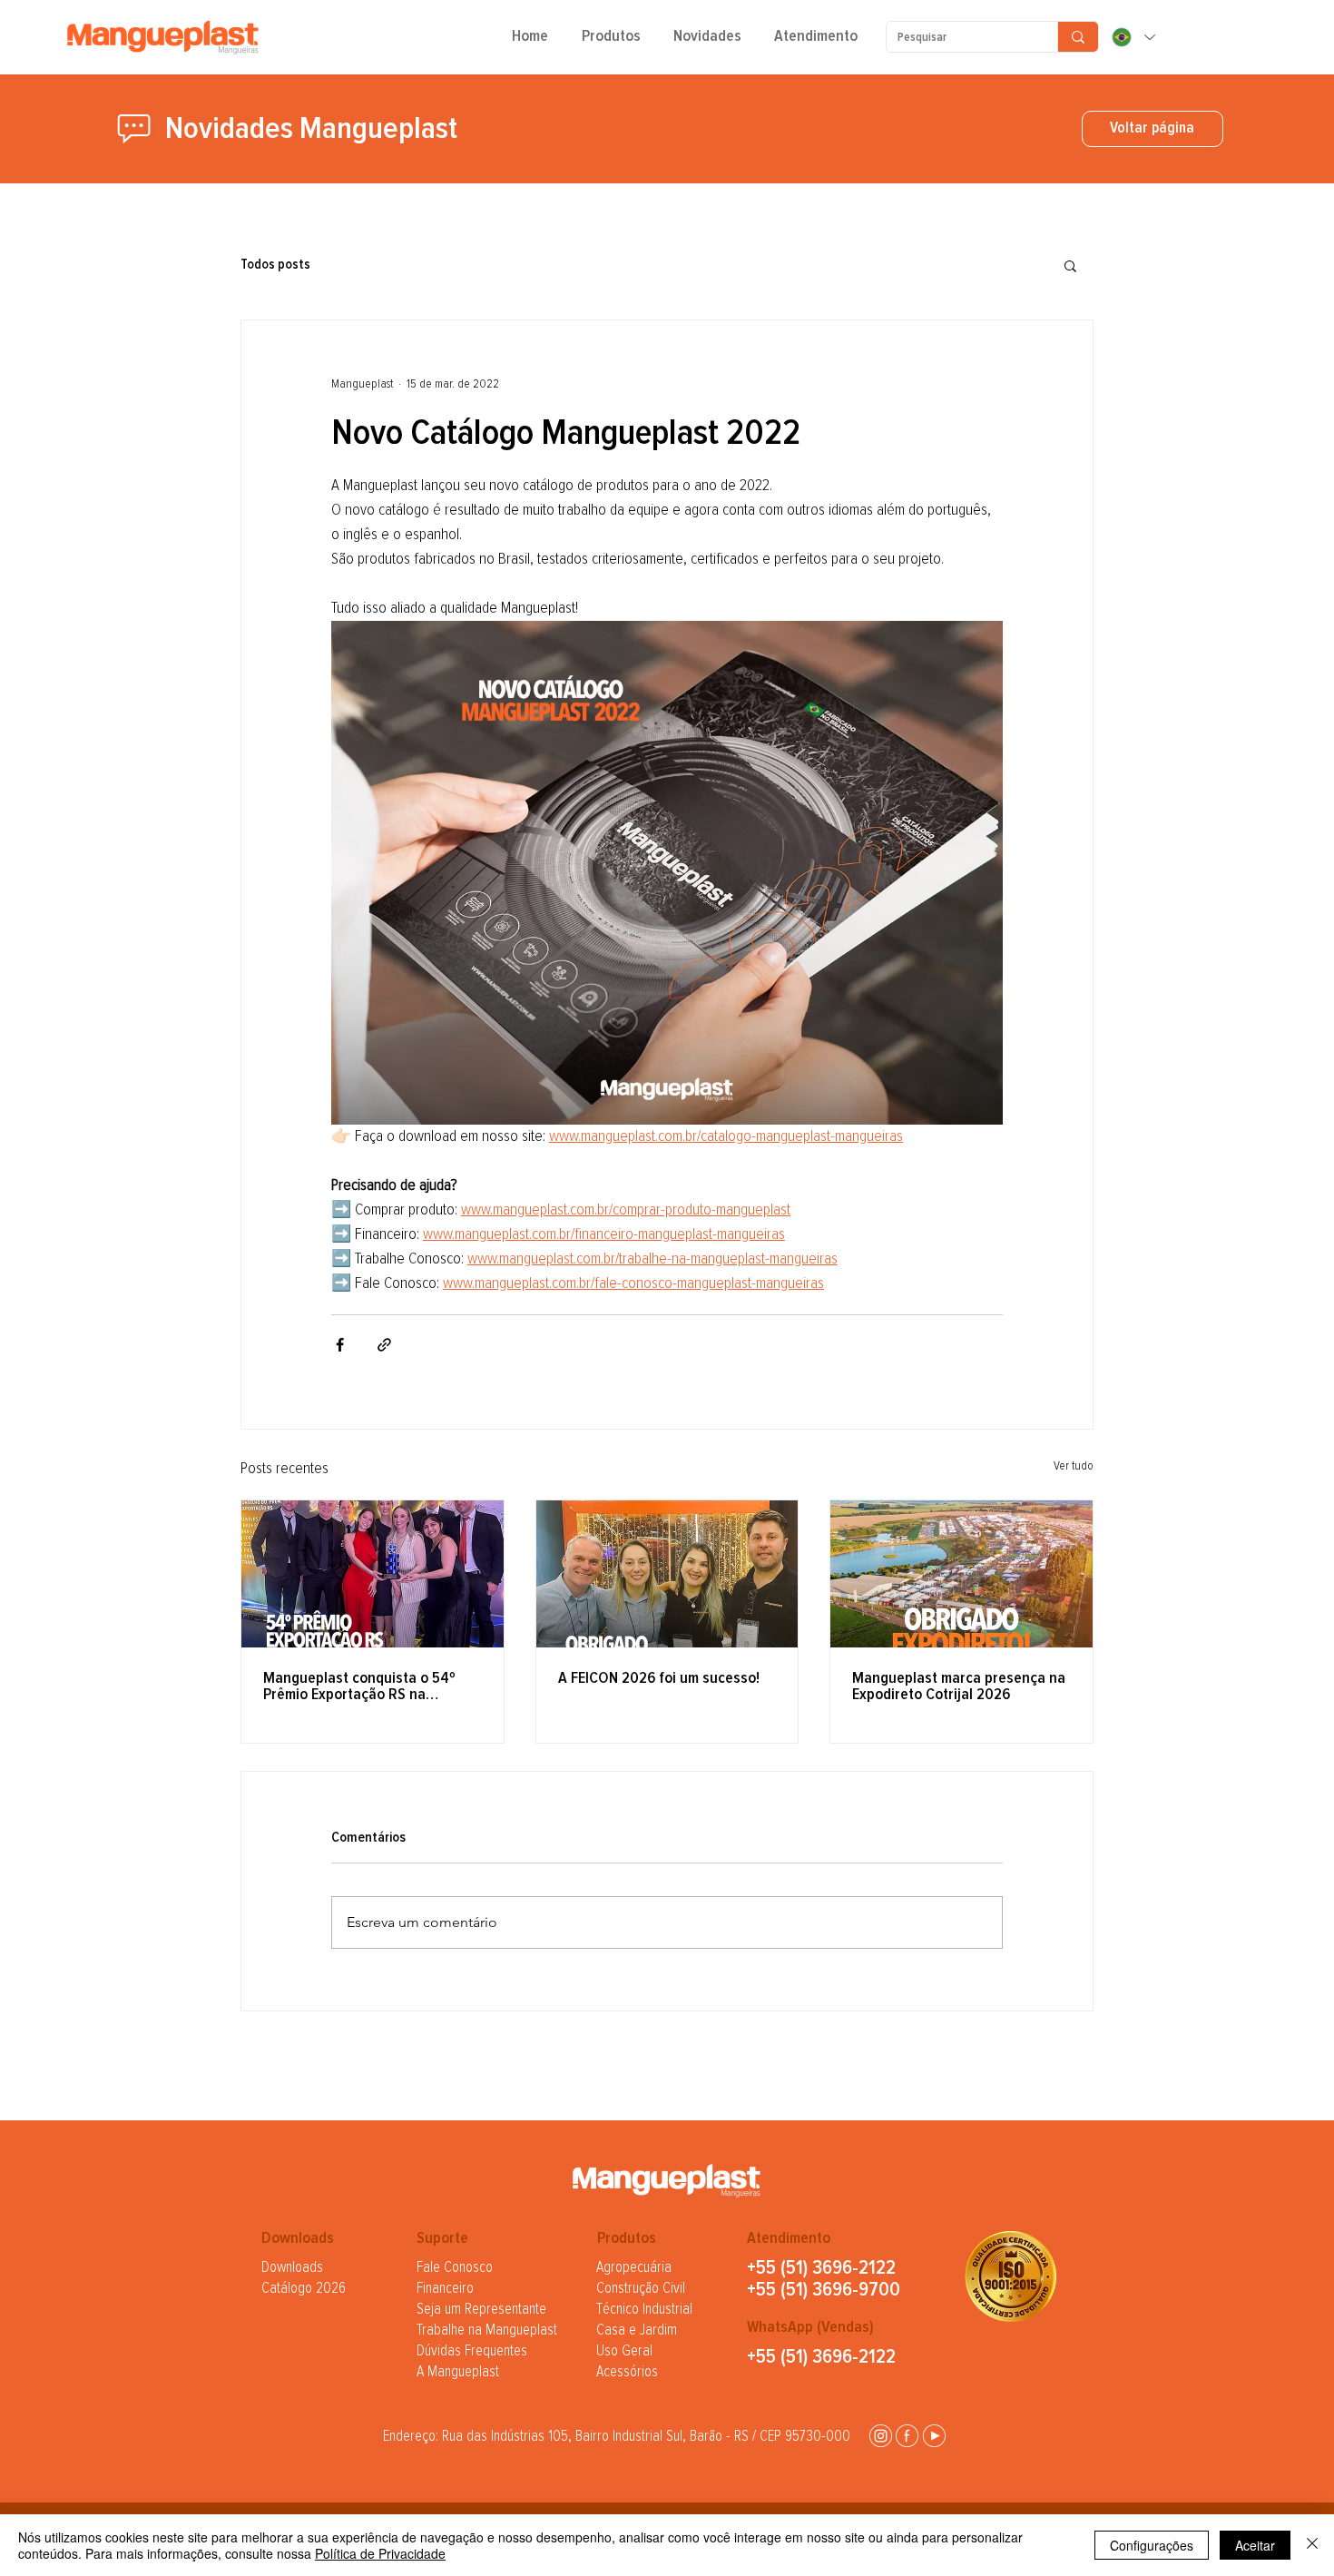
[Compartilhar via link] (384, 1345)
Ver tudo (1074, 1466)
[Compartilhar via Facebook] (340, 1345)
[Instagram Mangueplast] (881, 2436)
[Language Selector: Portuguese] (1133, 37)
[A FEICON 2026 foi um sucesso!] (667, 1574)
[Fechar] (1312, 2545)
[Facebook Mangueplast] (907, 2436)
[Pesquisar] (1078, 37)
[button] (611, 43)
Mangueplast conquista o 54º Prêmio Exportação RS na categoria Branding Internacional (371, 1686)
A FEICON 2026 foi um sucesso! (659, 1678)
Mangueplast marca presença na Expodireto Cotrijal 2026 (959, 1686)
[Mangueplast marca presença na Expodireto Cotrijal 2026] (961, 1574)
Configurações (1152, 2545)
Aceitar (1255, 2545)
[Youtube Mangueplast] (934, 2436)
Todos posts (275, 265)
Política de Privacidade (380, 2553)
